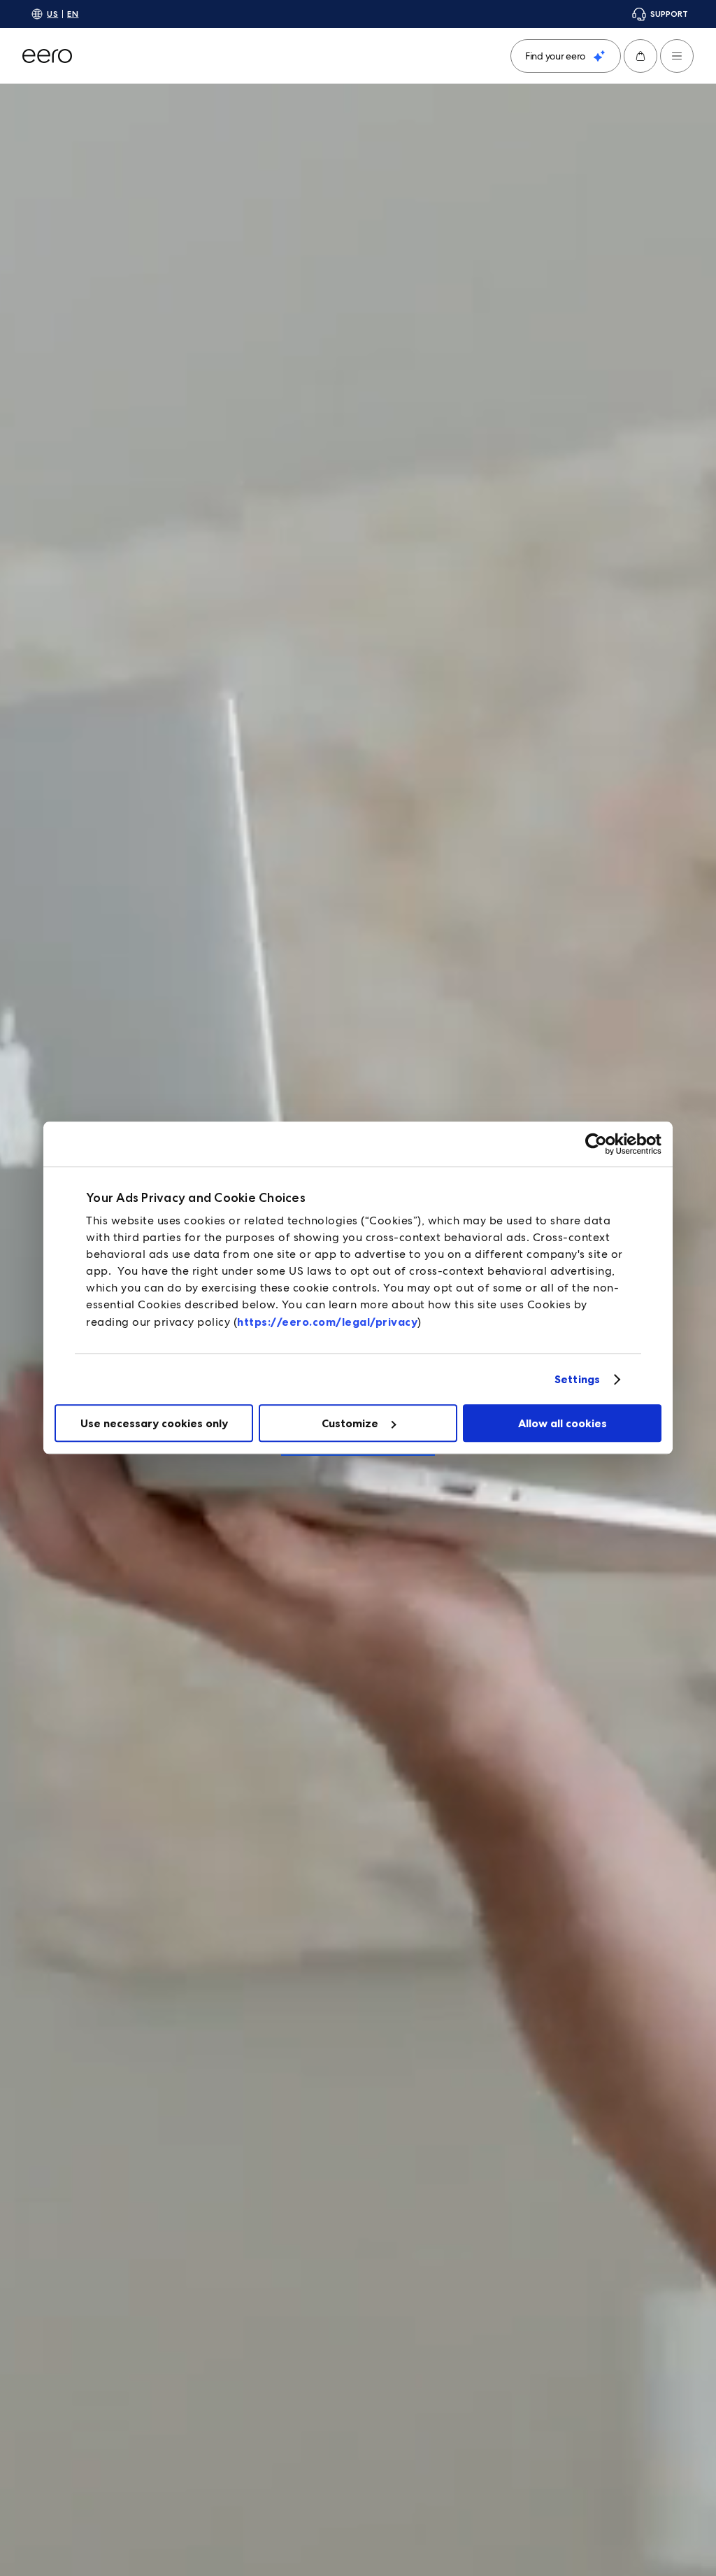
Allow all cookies (563, 1423)
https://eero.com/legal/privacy (327, 1322)
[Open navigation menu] (677, 56)
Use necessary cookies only (154, 1423)
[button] (640, 56)
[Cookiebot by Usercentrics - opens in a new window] (600, 1144)
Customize (350, 1423)
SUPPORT (669, 14)
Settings (577, 1379)
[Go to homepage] (47, 56)
